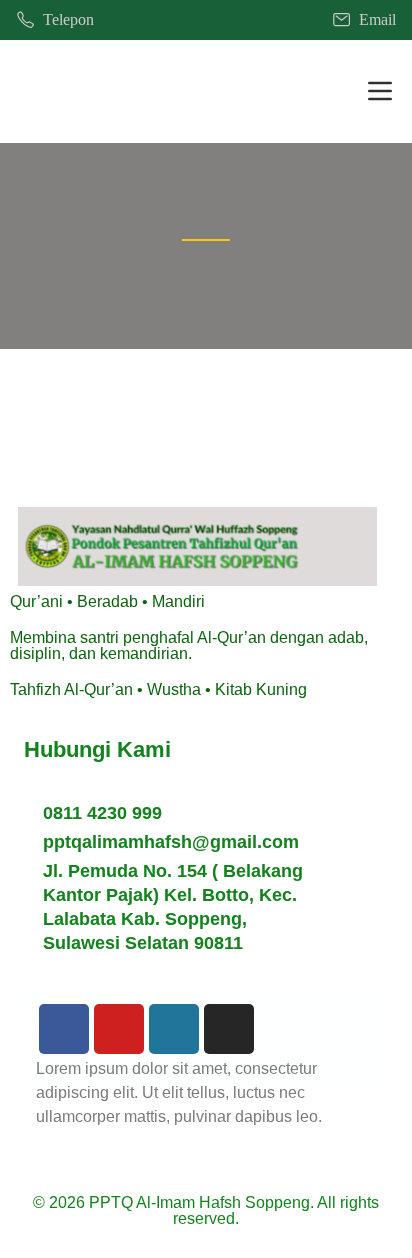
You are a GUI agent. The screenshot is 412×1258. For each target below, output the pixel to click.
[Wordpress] (174, 1029)
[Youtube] (119, 1029)
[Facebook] (64, 1029)
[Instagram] (229, 1029)
